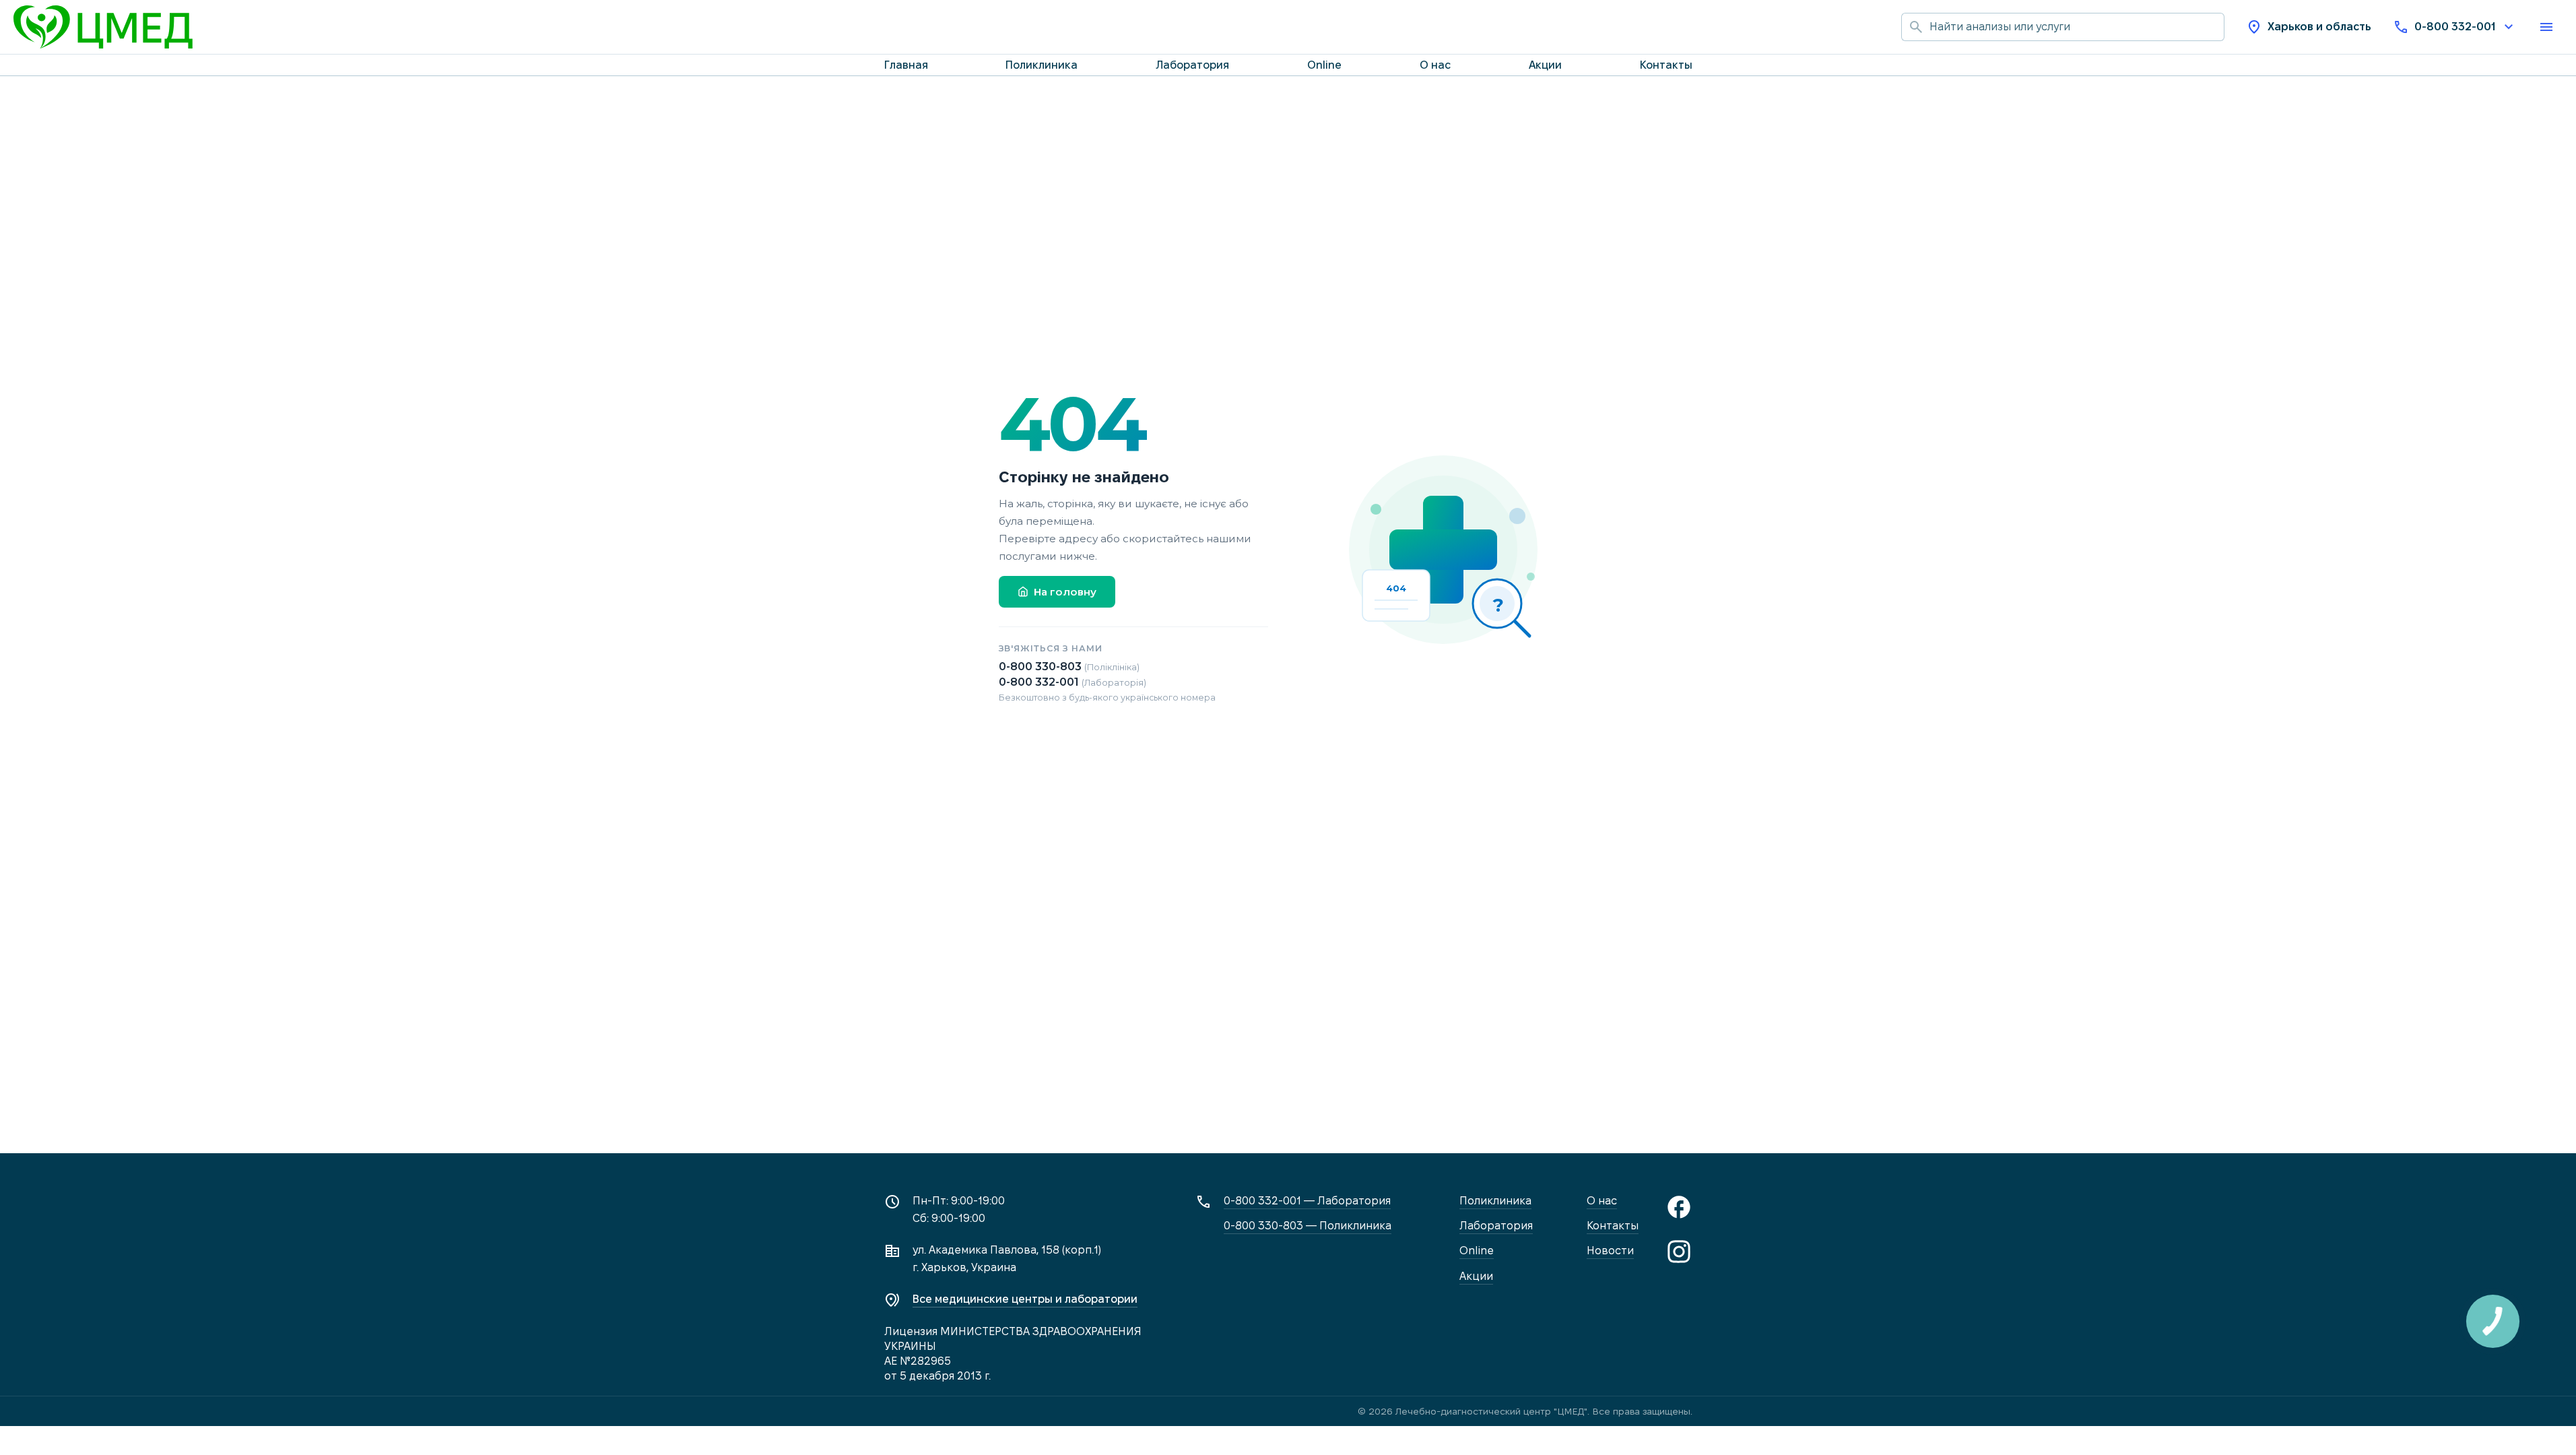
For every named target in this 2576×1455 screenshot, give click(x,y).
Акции (1545, 65)
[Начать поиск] (1915, 27)
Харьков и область (2319, 27)
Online (1324, 65)
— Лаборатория (1307, 1201)
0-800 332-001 (2455, 27)
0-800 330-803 (1069, 667)
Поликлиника (1042, 65)
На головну (1065, 592)
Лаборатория (1192, 65)
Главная (906, 65)
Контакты (1666, 65)
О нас (1435, 65)
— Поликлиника (1308, 1226)
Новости (1610, 1251)
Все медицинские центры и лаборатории (1025, 1299)
